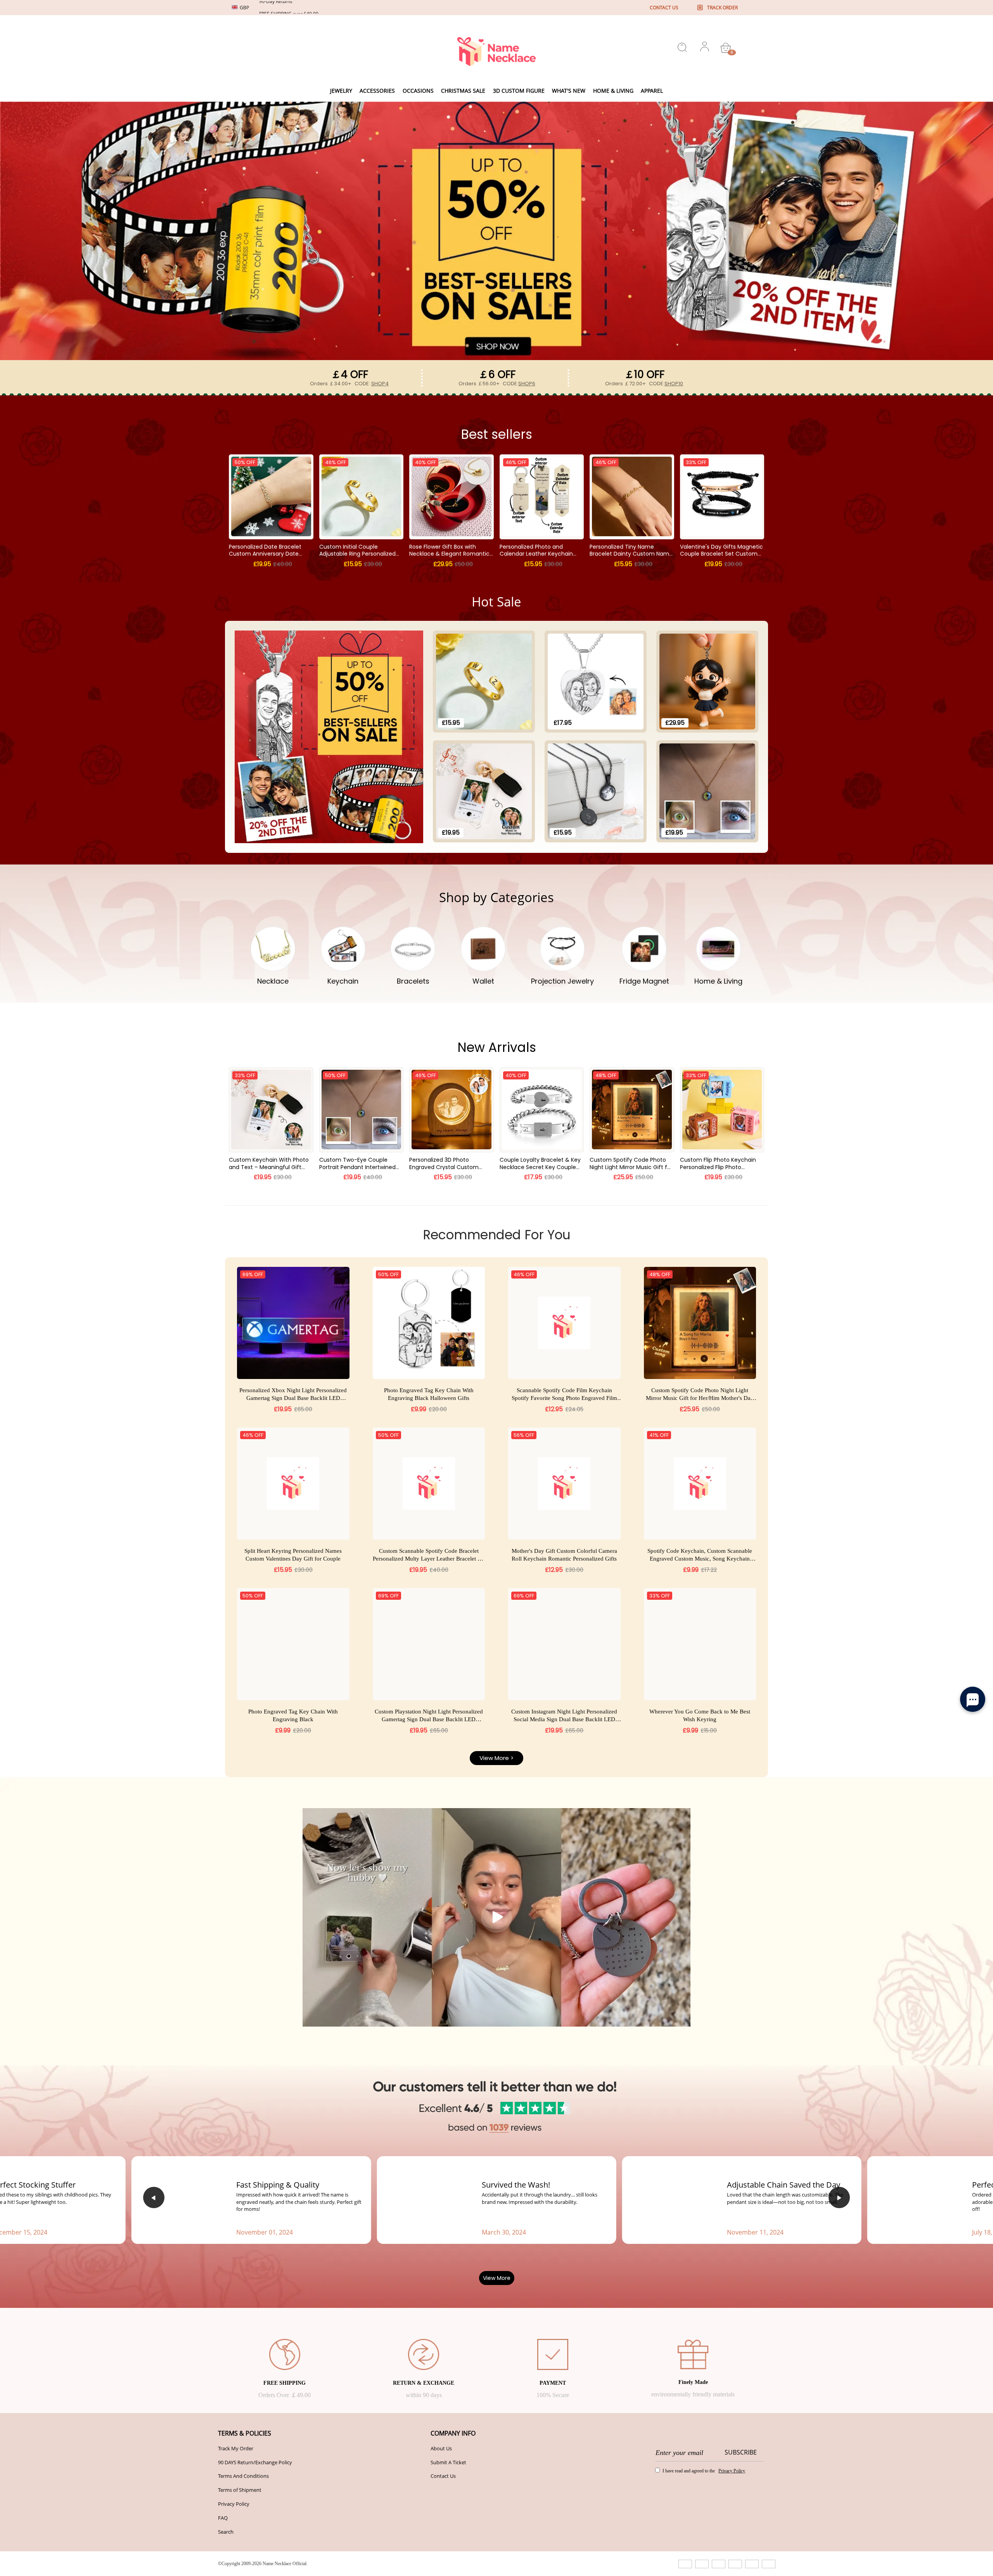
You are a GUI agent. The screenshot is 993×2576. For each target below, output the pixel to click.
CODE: (372, 384)
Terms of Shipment (240, 2490)
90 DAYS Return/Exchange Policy (255, 2462)
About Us (441, 2448)
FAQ (223, 2518)
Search (226, 2532)
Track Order (722, 8)
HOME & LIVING (613, 91)
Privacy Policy (234, 2504)
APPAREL (652, 91)
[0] (726, 48)
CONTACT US (664, 8)
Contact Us (443, 2476)
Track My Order (236, 2448)
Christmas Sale (463, 91)
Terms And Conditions (243, 2476)
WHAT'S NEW (569, 91)
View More (497, 2278)
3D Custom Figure (519, 91)
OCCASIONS (418, 91)
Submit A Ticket (448, 2462)
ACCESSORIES (377, 91)
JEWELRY (341, 91)
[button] (154, 2197)
